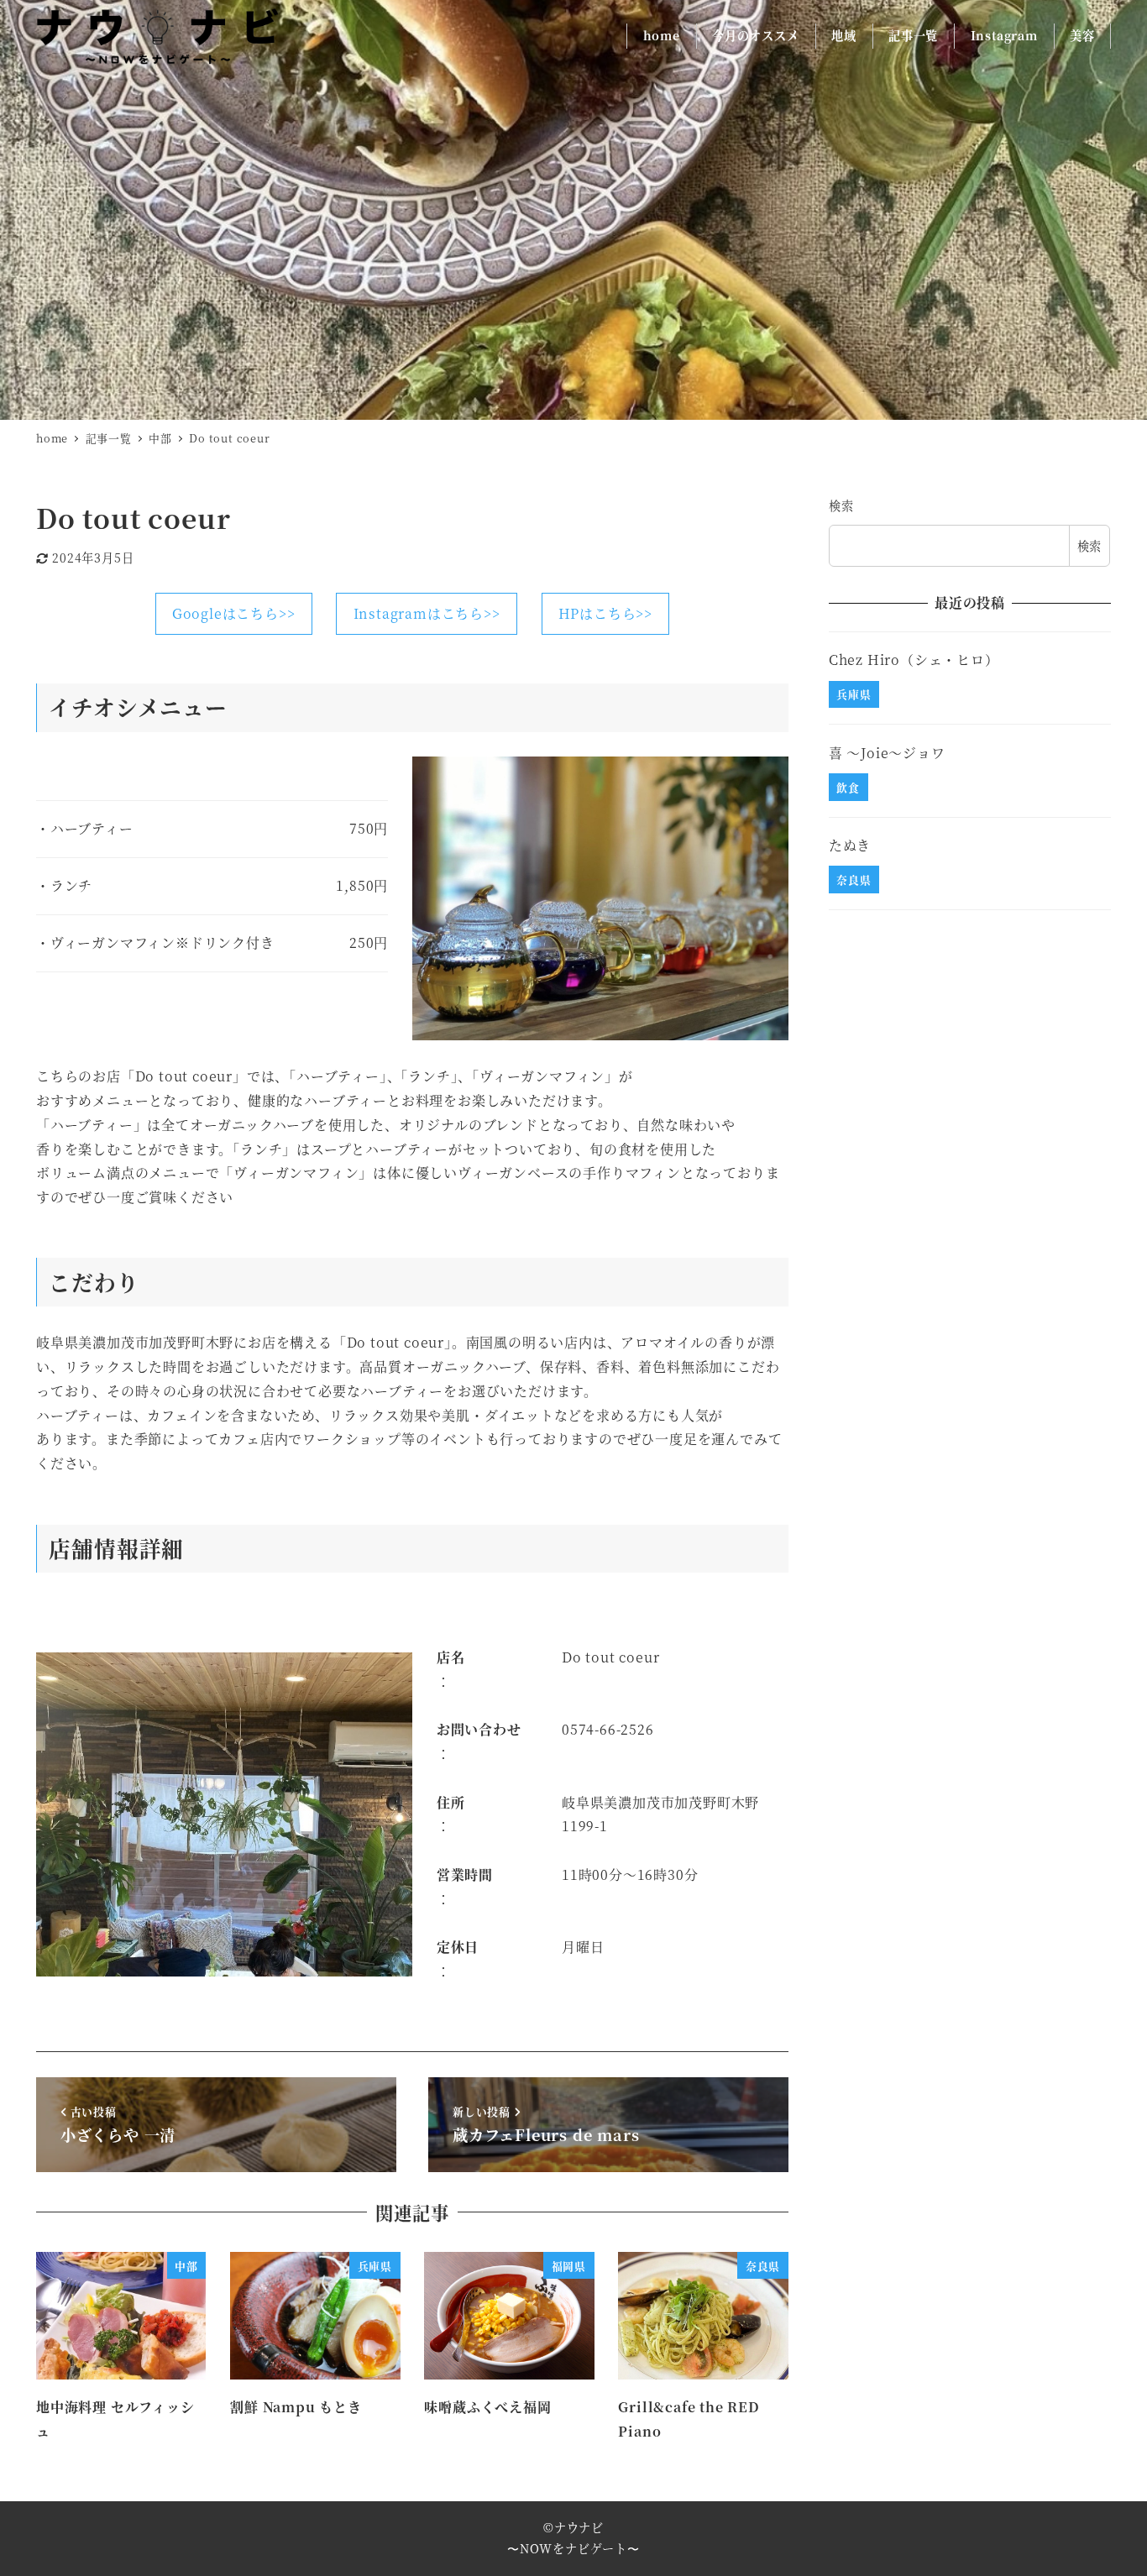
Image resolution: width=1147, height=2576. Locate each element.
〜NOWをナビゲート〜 (573, 2548)
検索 (841, 505)
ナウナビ (579, 2527)
